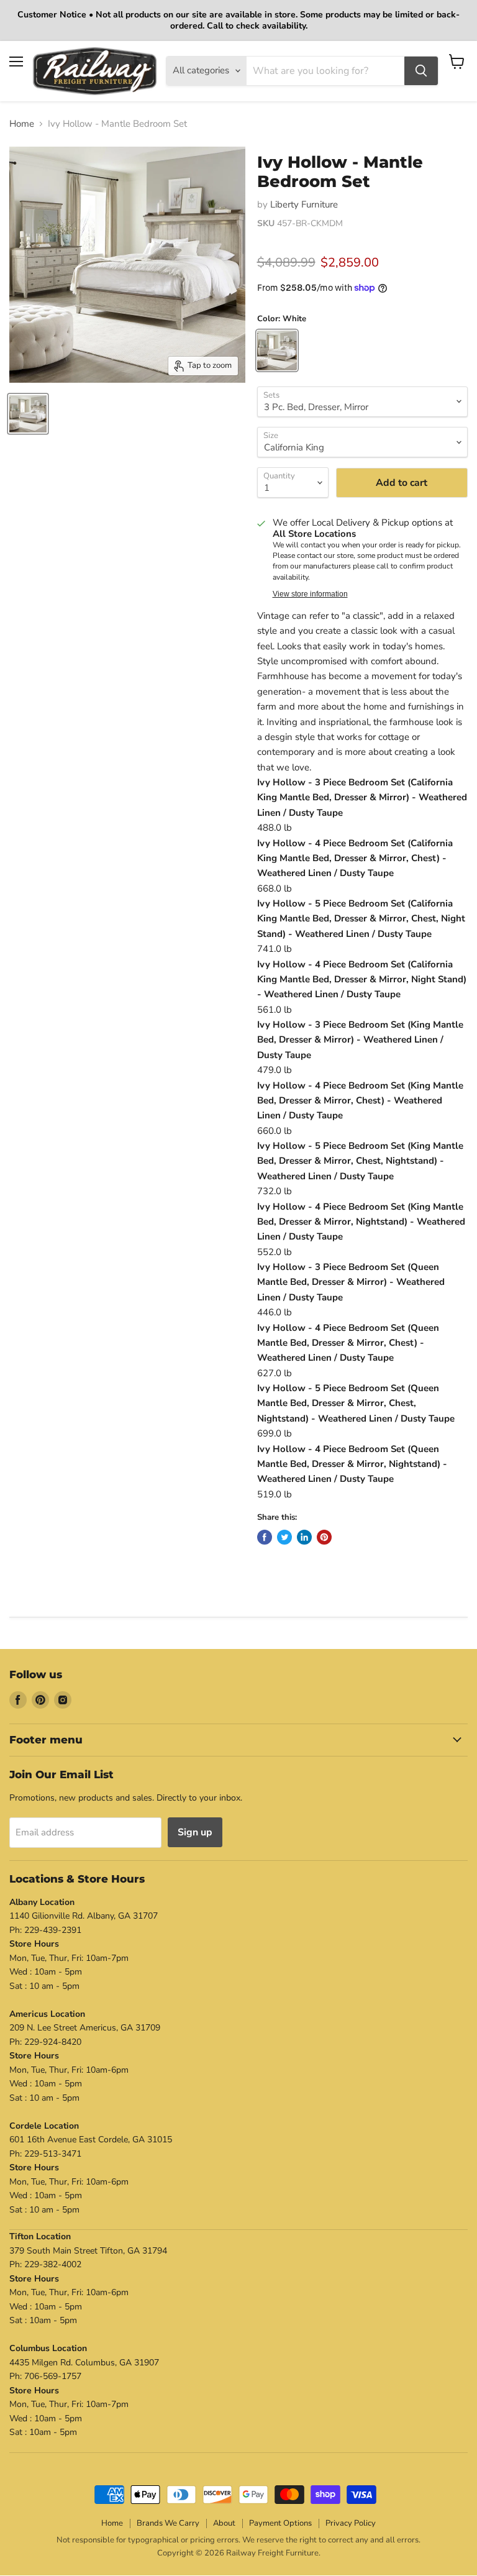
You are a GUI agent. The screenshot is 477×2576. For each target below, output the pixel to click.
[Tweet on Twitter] (284, 1537)
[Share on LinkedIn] (304, 1537)
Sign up (195, 1832)
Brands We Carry (168, 2523)
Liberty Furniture (304, 204)
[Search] (421, 71)
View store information (310, 594)
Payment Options (280, 2523)
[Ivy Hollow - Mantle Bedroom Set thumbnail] (28, 414)
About (224, 2523)
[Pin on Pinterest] (324, 1537)
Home (22, 124)
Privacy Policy (351, 2523)
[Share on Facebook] (265, 1537)
